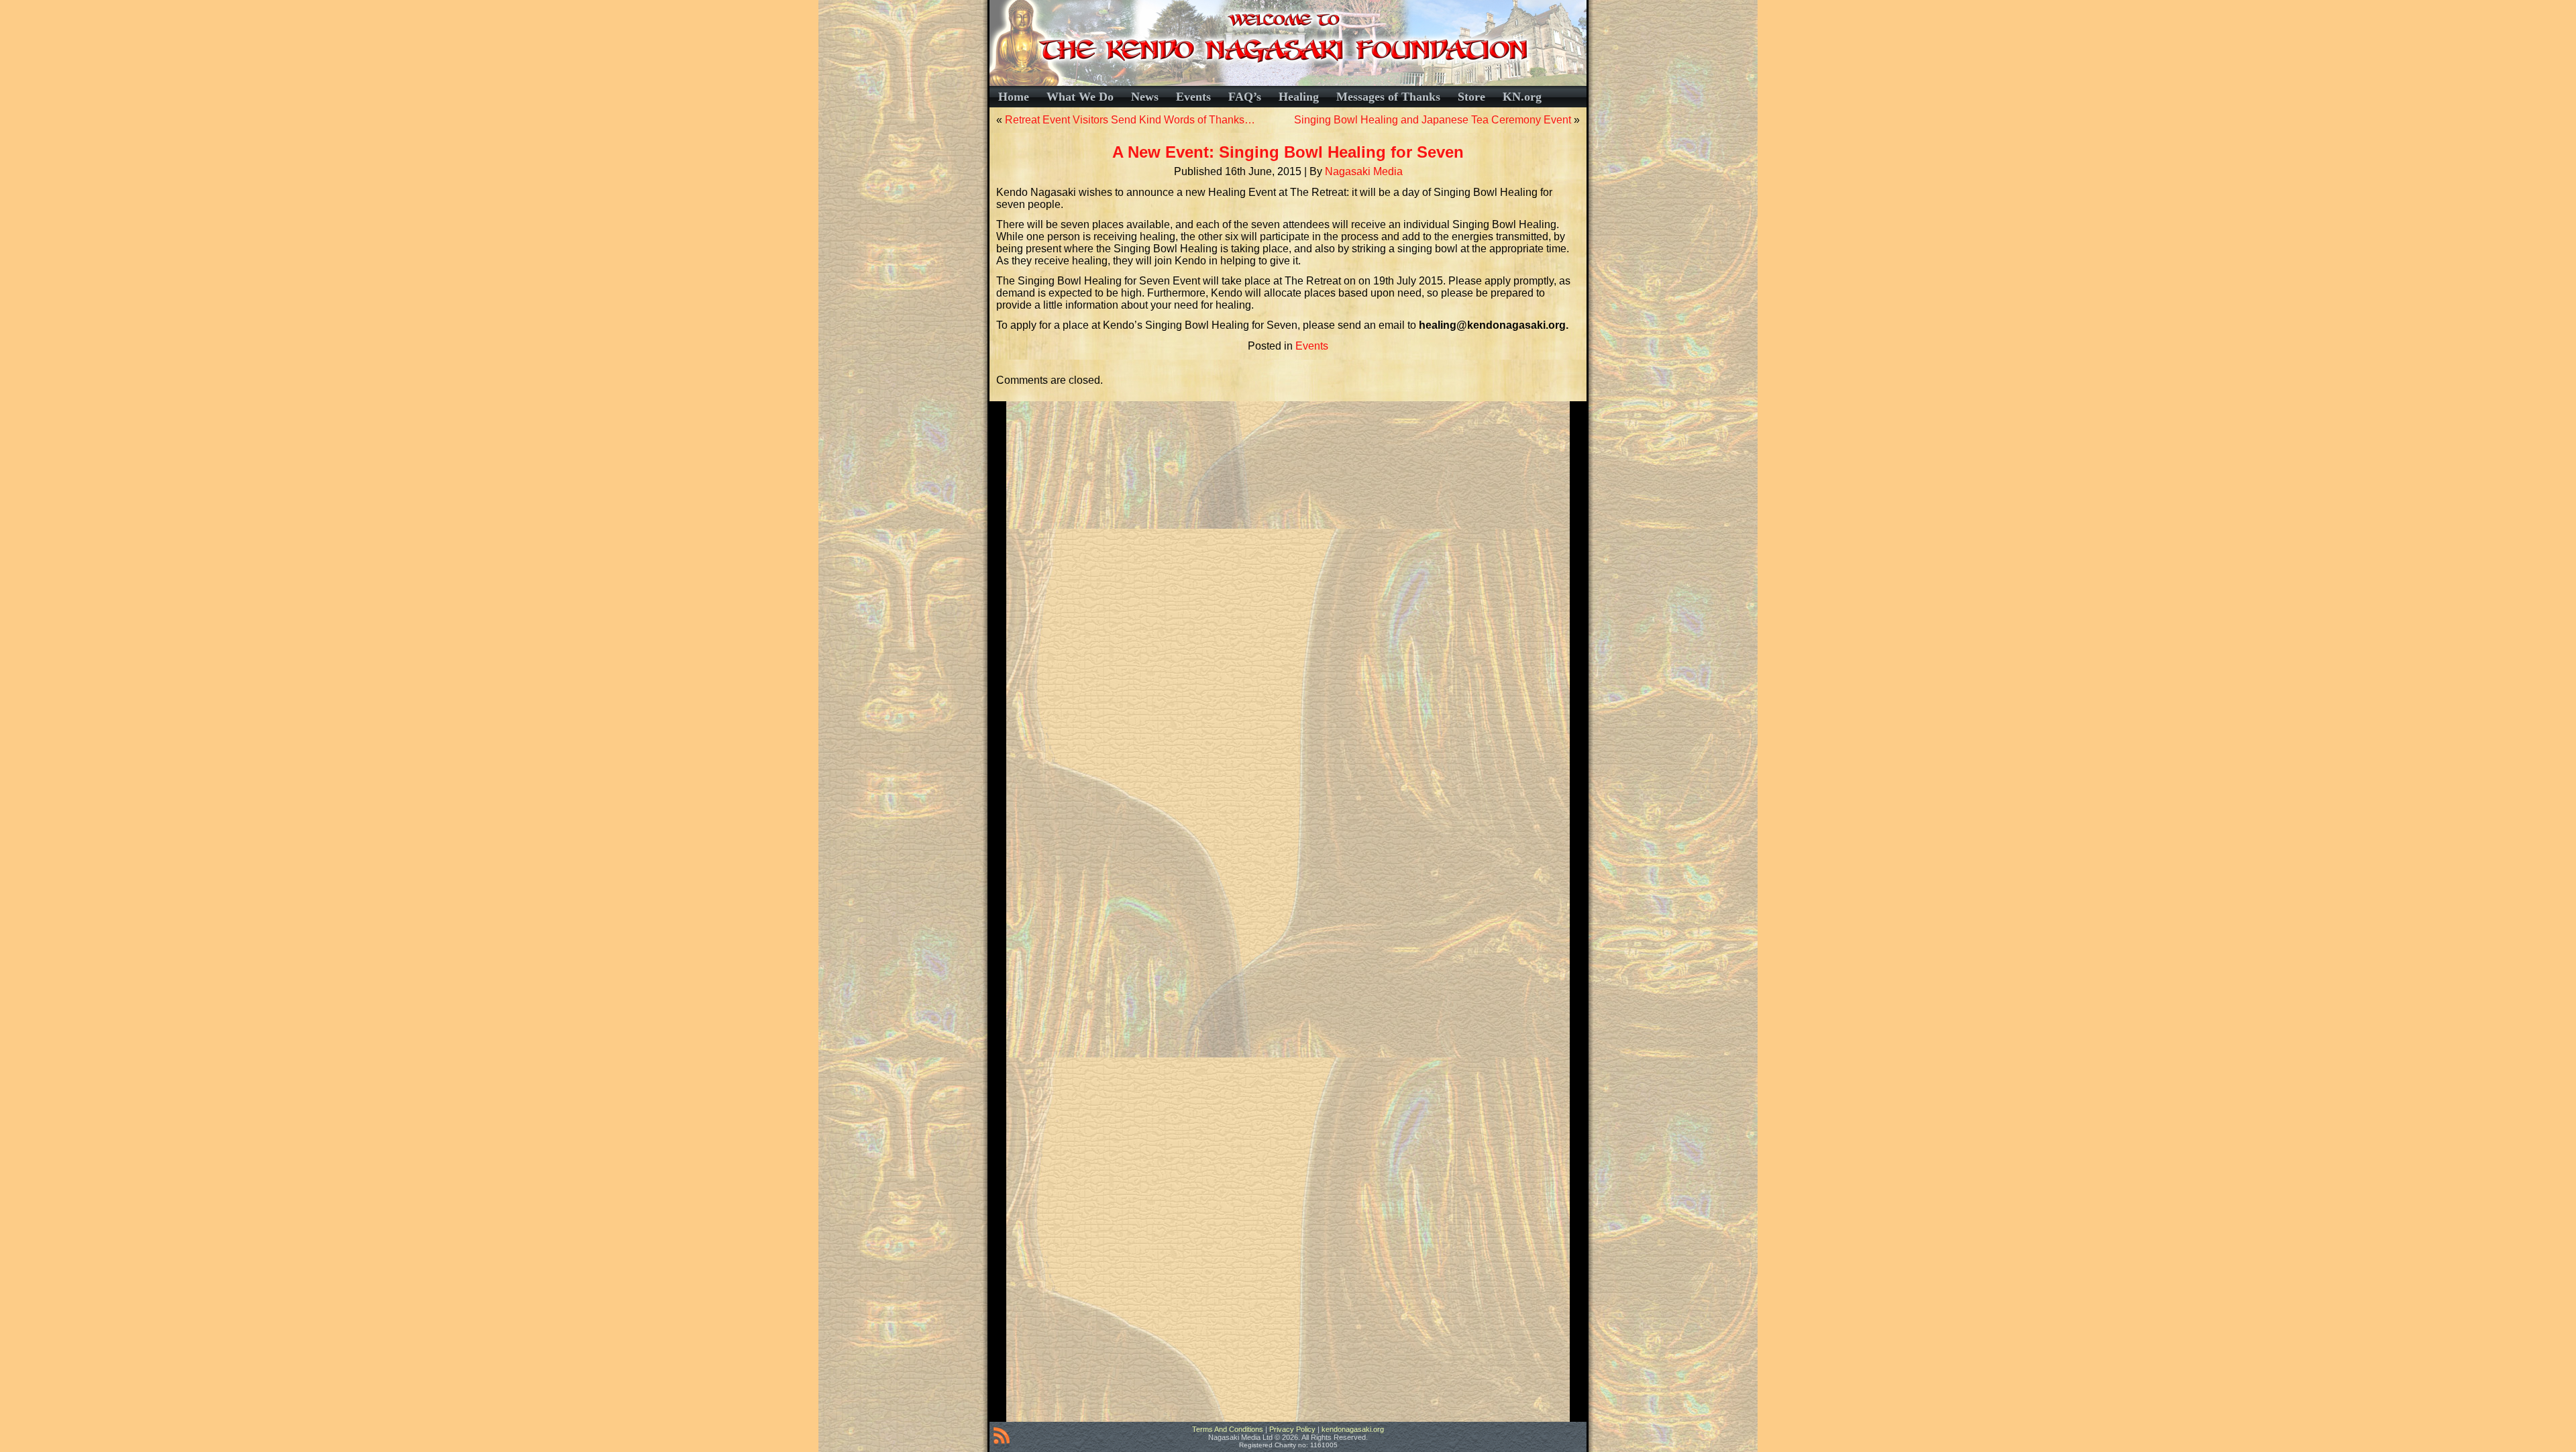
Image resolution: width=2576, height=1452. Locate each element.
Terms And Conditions (1228, 1429)
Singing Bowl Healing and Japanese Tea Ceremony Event (1433, 120)
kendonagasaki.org (1353, 1429)
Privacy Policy (1292, 1429)
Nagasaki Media (1364, 171)
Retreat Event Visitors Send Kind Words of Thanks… (1130, 120)
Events (1312, 346)
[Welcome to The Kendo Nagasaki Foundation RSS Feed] (1002, 1438)
